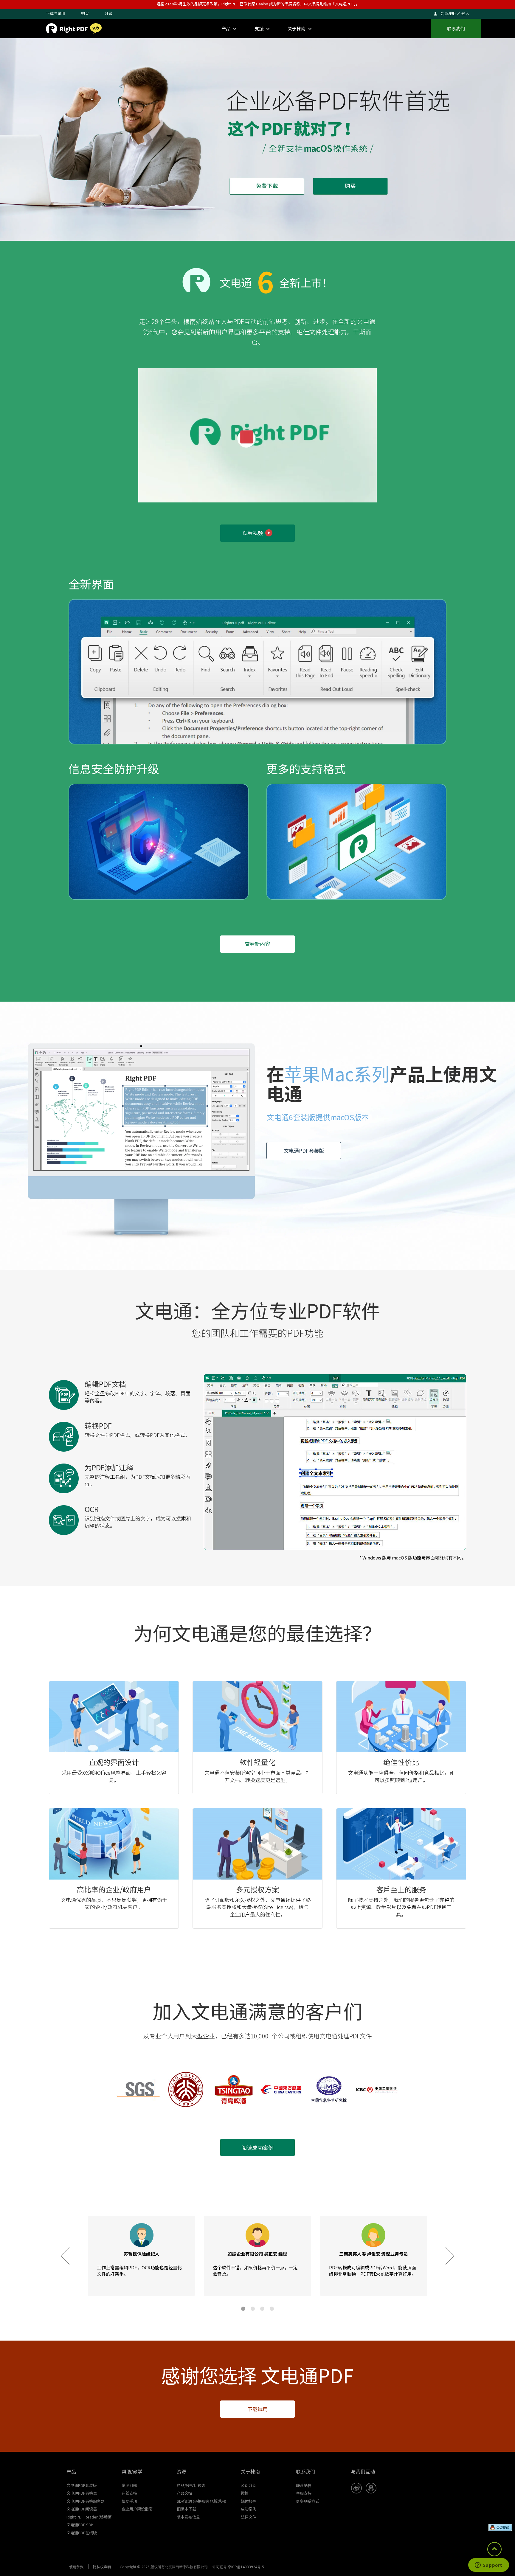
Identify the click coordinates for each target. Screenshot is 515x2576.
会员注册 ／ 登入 (455, 13)
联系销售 (304, 2485)
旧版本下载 (186, 2509)
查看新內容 (257, 944)
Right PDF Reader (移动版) (90, 2517)
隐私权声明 (102, 2567)
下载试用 (257, 2409)
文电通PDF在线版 (82, 2533)
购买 (85, 13)
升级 (108, 13)
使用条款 (76, 2567)
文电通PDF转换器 (82, 2493)
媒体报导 (249, 2501)
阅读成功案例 (257, 2147)
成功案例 (249, 2509)
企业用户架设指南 (137, 2509)
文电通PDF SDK (80, 2525)
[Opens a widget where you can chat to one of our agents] (488, 2566)
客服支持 (304, 2493)
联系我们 (456, 28)
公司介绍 (249, 2485)
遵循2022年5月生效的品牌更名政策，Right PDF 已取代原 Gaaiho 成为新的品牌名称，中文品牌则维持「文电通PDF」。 (258, 4)
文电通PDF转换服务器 (86, 2501)
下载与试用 (56, 13)
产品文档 (184, 2493)
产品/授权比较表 (191, 2485)
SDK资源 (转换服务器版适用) (201, 2501)
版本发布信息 (188, 2517)
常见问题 (129, 2485)
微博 (245, 2493)
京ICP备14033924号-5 (246, 2567)
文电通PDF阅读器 (82, 2509)
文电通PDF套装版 (304, 1150)
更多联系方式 (308, 2501)
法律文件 (249, 2517)
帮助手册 (129, 2501)
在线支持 (129, 2493)
